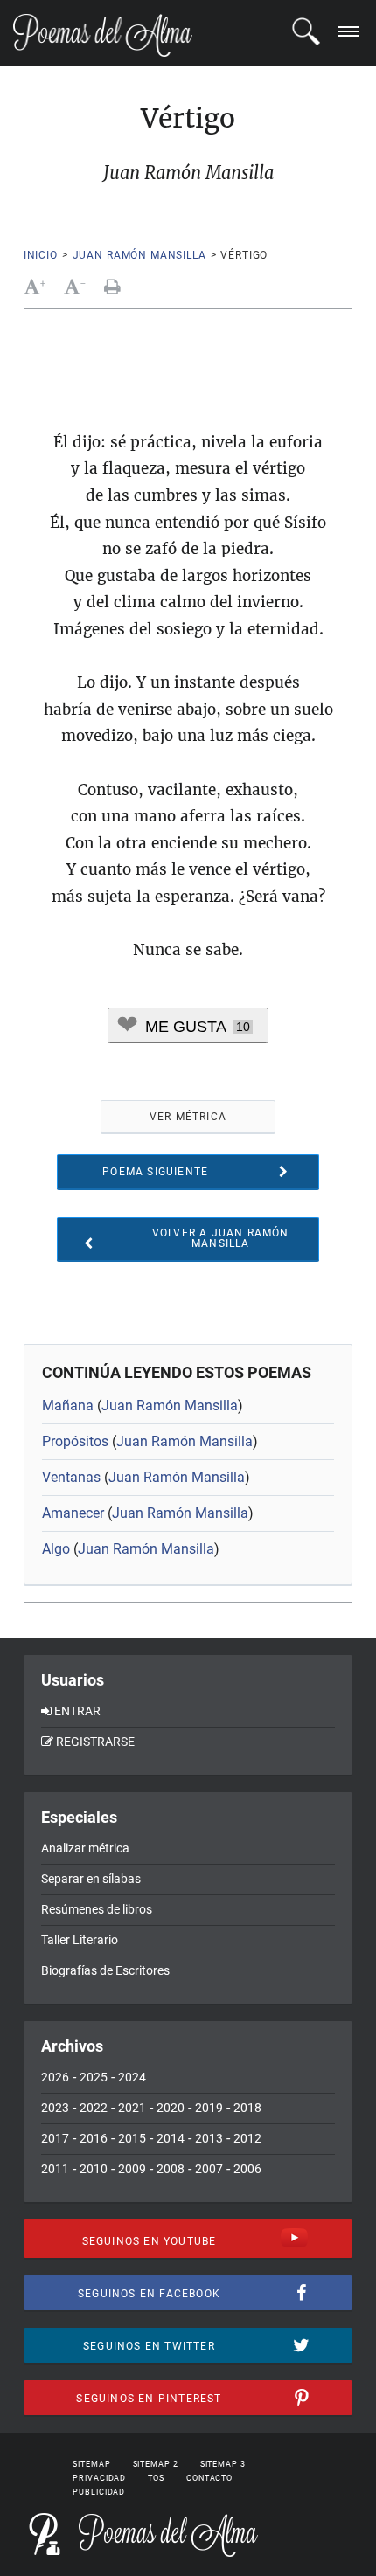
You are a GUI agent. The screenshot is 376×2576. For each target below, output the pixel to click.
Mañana (68, 1406)
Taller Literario (80, 1940)
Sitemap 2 (156, 2464)
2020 (171, 2108)
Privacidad (99, 2478)
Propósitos (75, 1441)
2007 (209, 2169)
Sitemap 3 (223, 2464)
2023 (55, 2108)
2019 (209, 2108)
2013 (209, 2138)
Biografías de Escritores (105, 1970)
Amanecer (73, 1513)
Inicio (41, 255)
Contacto (209, 2478)
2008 (171, 2169)
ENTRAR (77, 1711)
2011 (55, 2169)
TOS (156, 2478)
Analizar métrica (85, 1848)
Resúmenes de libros (97, 1909)
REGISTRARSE (95, 1742)
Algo (56, 1549)
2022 (94, 2108)
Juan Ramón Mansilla (139, 255)
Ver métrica (188, 1117)
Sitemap (91, 2464)
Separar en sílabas (91, 1879)
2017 (55, 2138)
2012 (247, 2138)
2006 (247, 2169)
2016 (94, 2138)
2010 (94, 2169)
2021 (132, 2108)
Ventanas (71, 1477)
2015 (132, 2138)
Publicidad (99, 2492)
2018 (247, 2108)
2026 (55, 2077)
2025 (94, 2077)
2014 (171, 2138)
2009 (132, 2169)
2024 (132, 2077)
